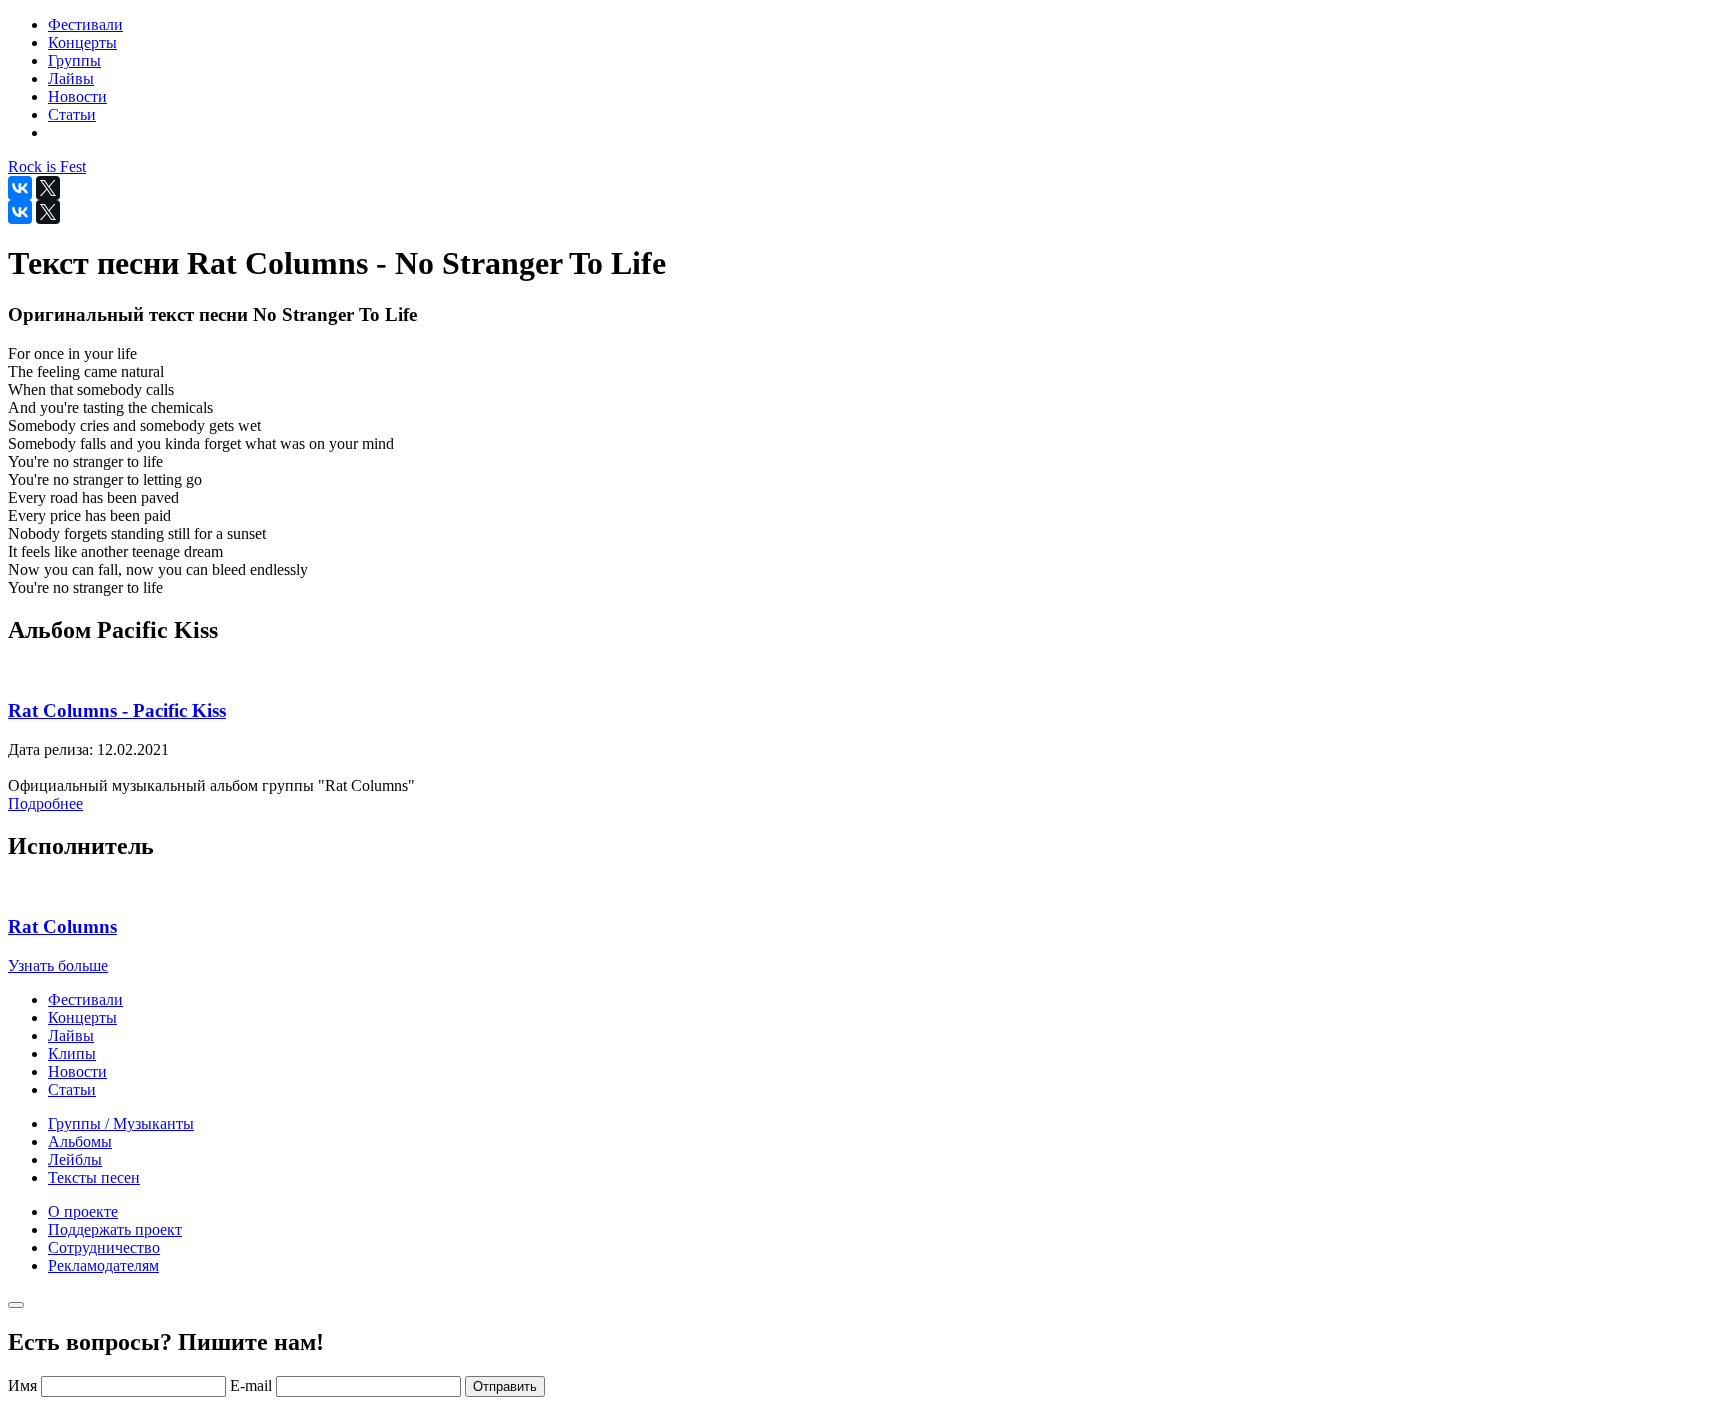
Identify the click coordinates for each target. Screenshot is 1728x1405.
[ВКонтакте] (20, 188)
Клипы (72, 1053)
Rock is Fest (47, 166)
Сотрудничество (104, 1247)
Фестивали (85, 999)
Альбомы (80, 1141)
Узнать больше (58, 965)
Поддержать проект (115, 1229)
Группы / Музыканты (121, 1123)
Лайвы (71, 1035)
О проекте (83, 1211)
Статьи (72, 1089)
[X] (48, 188)
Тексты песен (94, 1177)
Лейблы (75, 1159)
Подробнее (45, 803)
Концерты (82, 1017)
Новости (77, 1071)
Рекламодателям (103, 1265)
